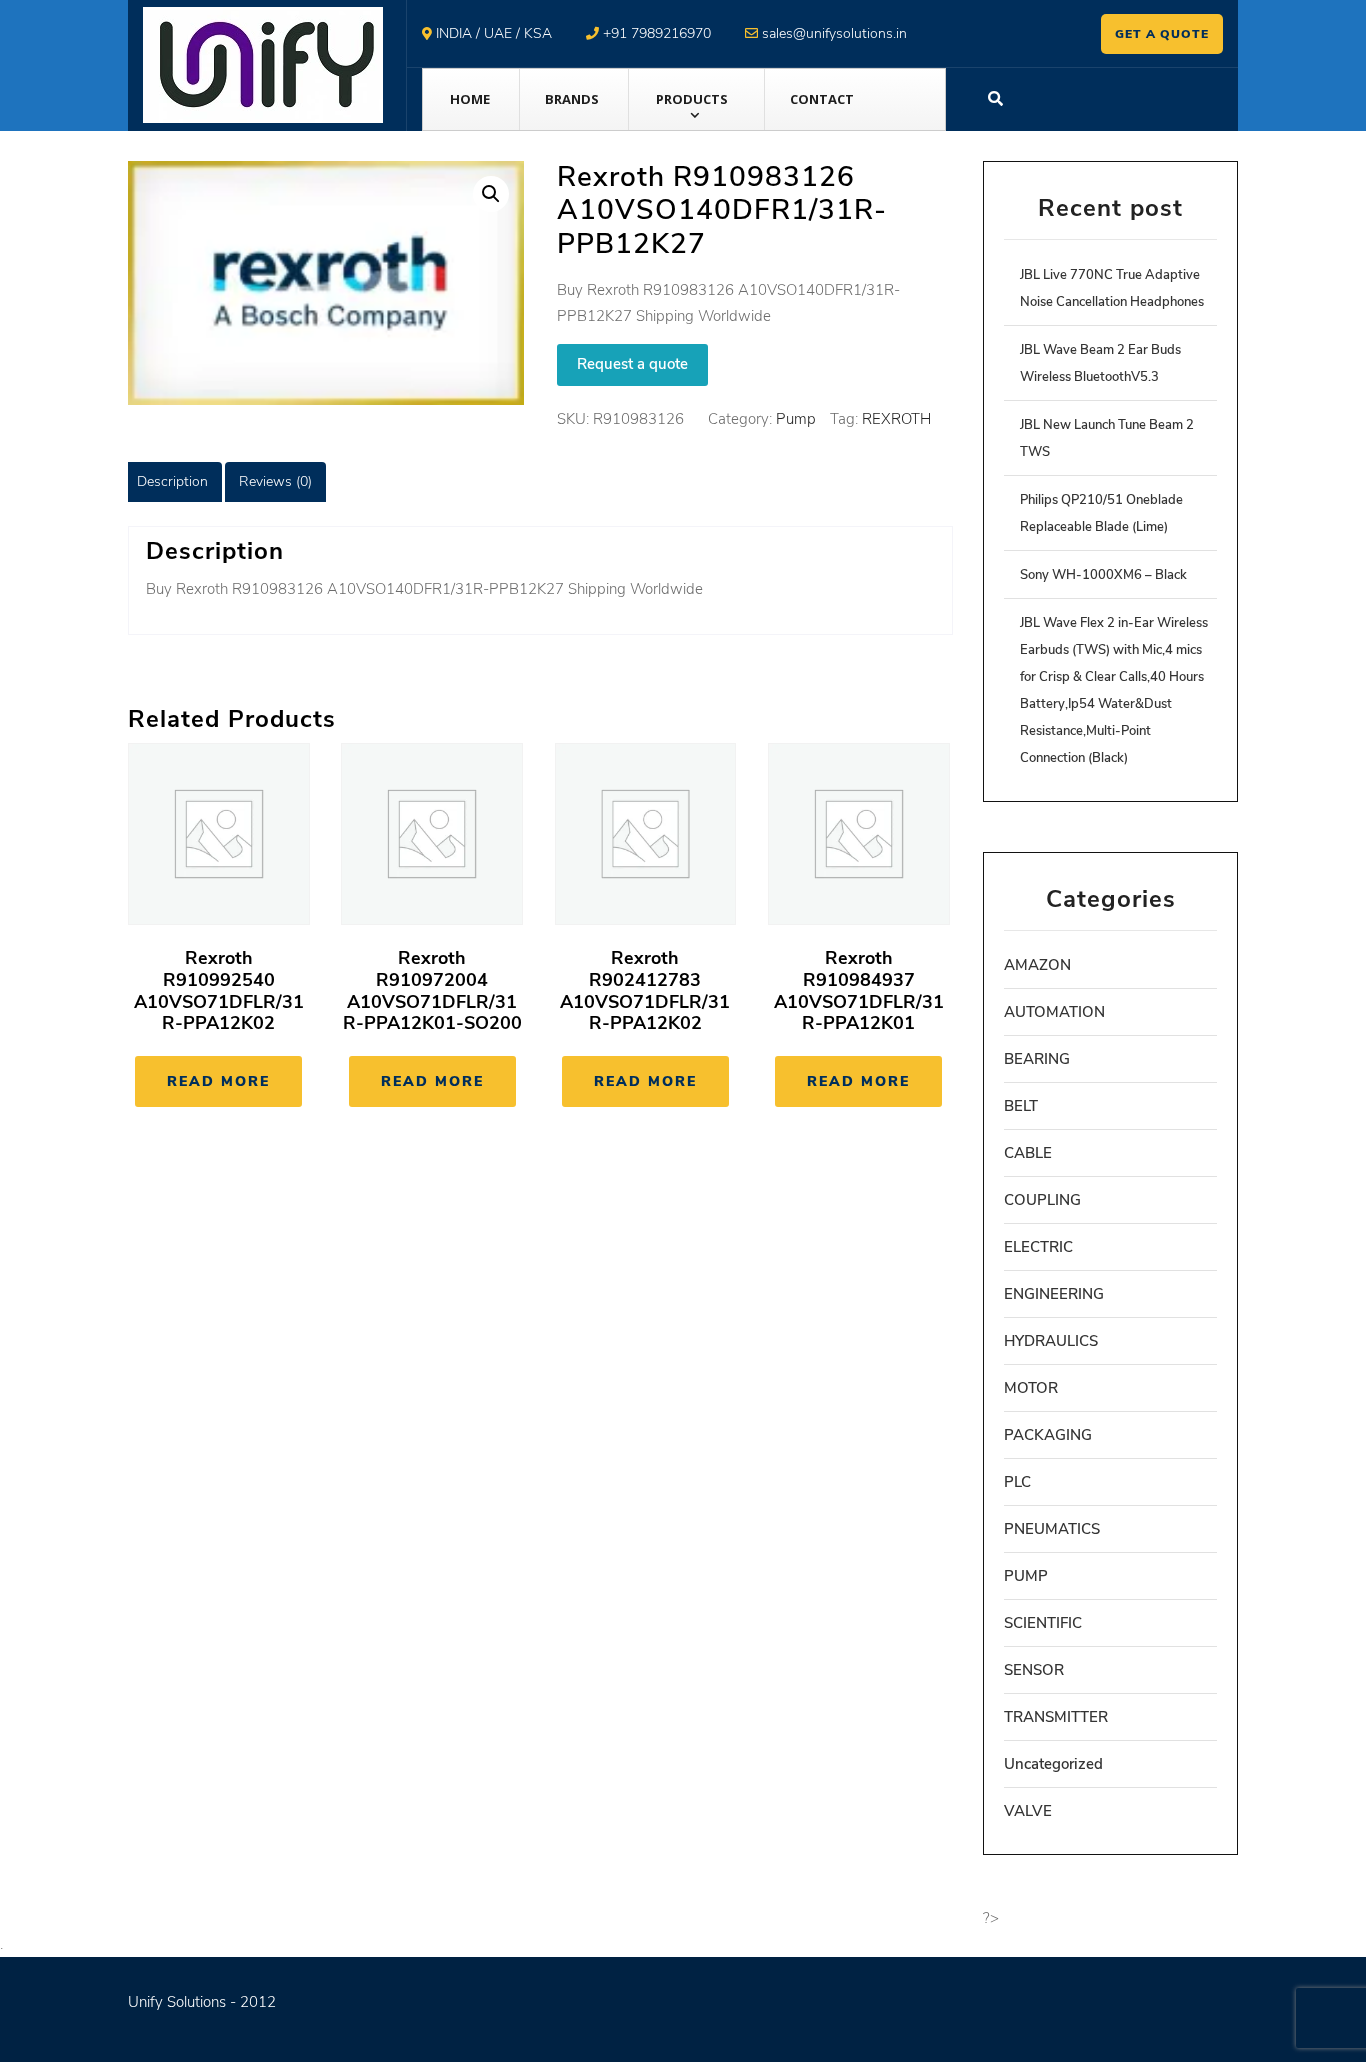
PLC (1017, 1482)
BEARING (1037, 1059)
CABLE (1028, 1153)
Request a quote (632, 364)
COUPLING (1042, 1200)
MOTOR (1031, 1388)
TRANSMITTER (1056, 1717)
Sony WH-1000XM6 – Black (1103, 575)
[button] (491, 194)
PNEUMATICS (1052, 1529)
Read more (218, 1081)
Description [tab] (172, 481)
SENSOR (1034, 1670)
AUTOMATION (1054, 1012)
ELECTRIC (1038, 1247)
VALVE (1028, 1811)
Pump (796, 419)
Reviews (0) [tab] (275, 481)
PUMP (1026, 1576)
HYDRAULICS (1051, 1341)
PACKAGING (1048, 1435)
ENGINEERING (1054, 1294)
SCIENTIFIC (1043, 1623)
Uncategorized (1053, 1764)
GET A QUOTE (1162, 34)
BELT (1021, 1106)
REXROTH (896, 419)
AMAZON (1037, 965)
